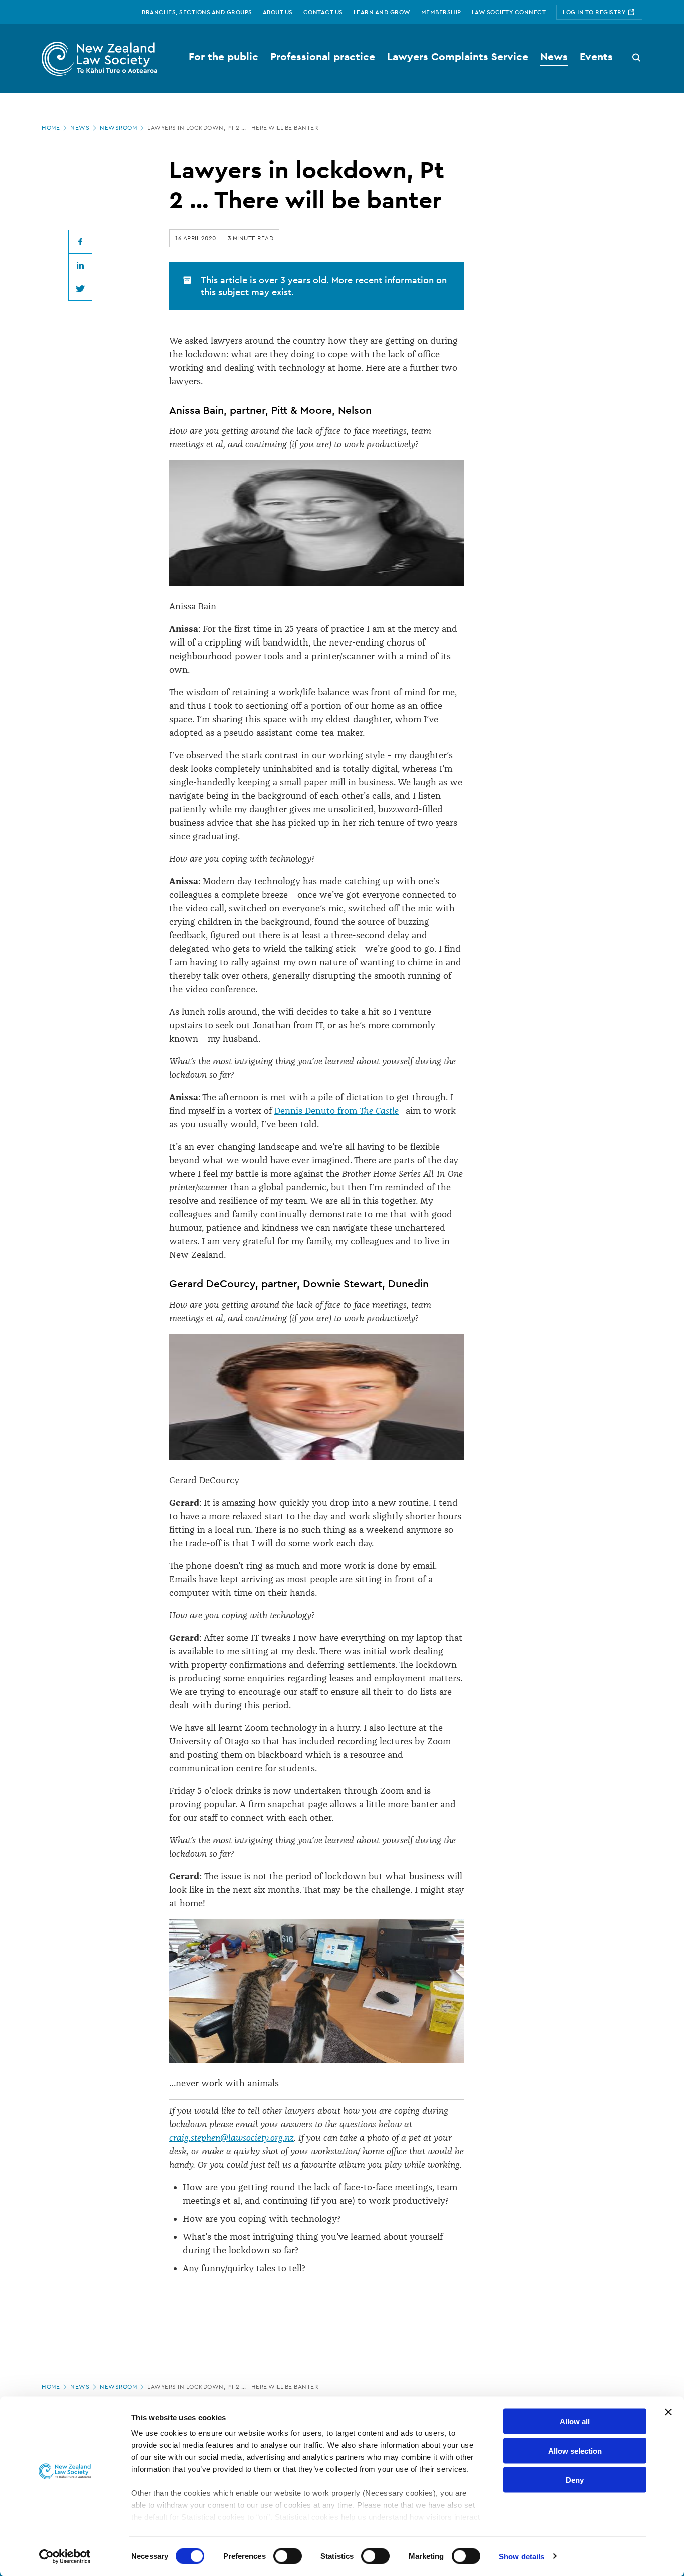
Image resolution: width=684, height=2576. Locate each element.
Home (51, 128)
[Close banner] (668, 2412)
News (80, 128)
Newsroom (118, 128)
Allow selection (575, 2451)
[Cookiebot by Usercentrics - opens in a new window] (65, 2556)
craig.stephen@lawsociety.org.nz (232, 2138)
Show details (522, 2556)
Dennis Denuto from (336, 1111)
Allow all (575, 2422)
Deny (575, 2480)
